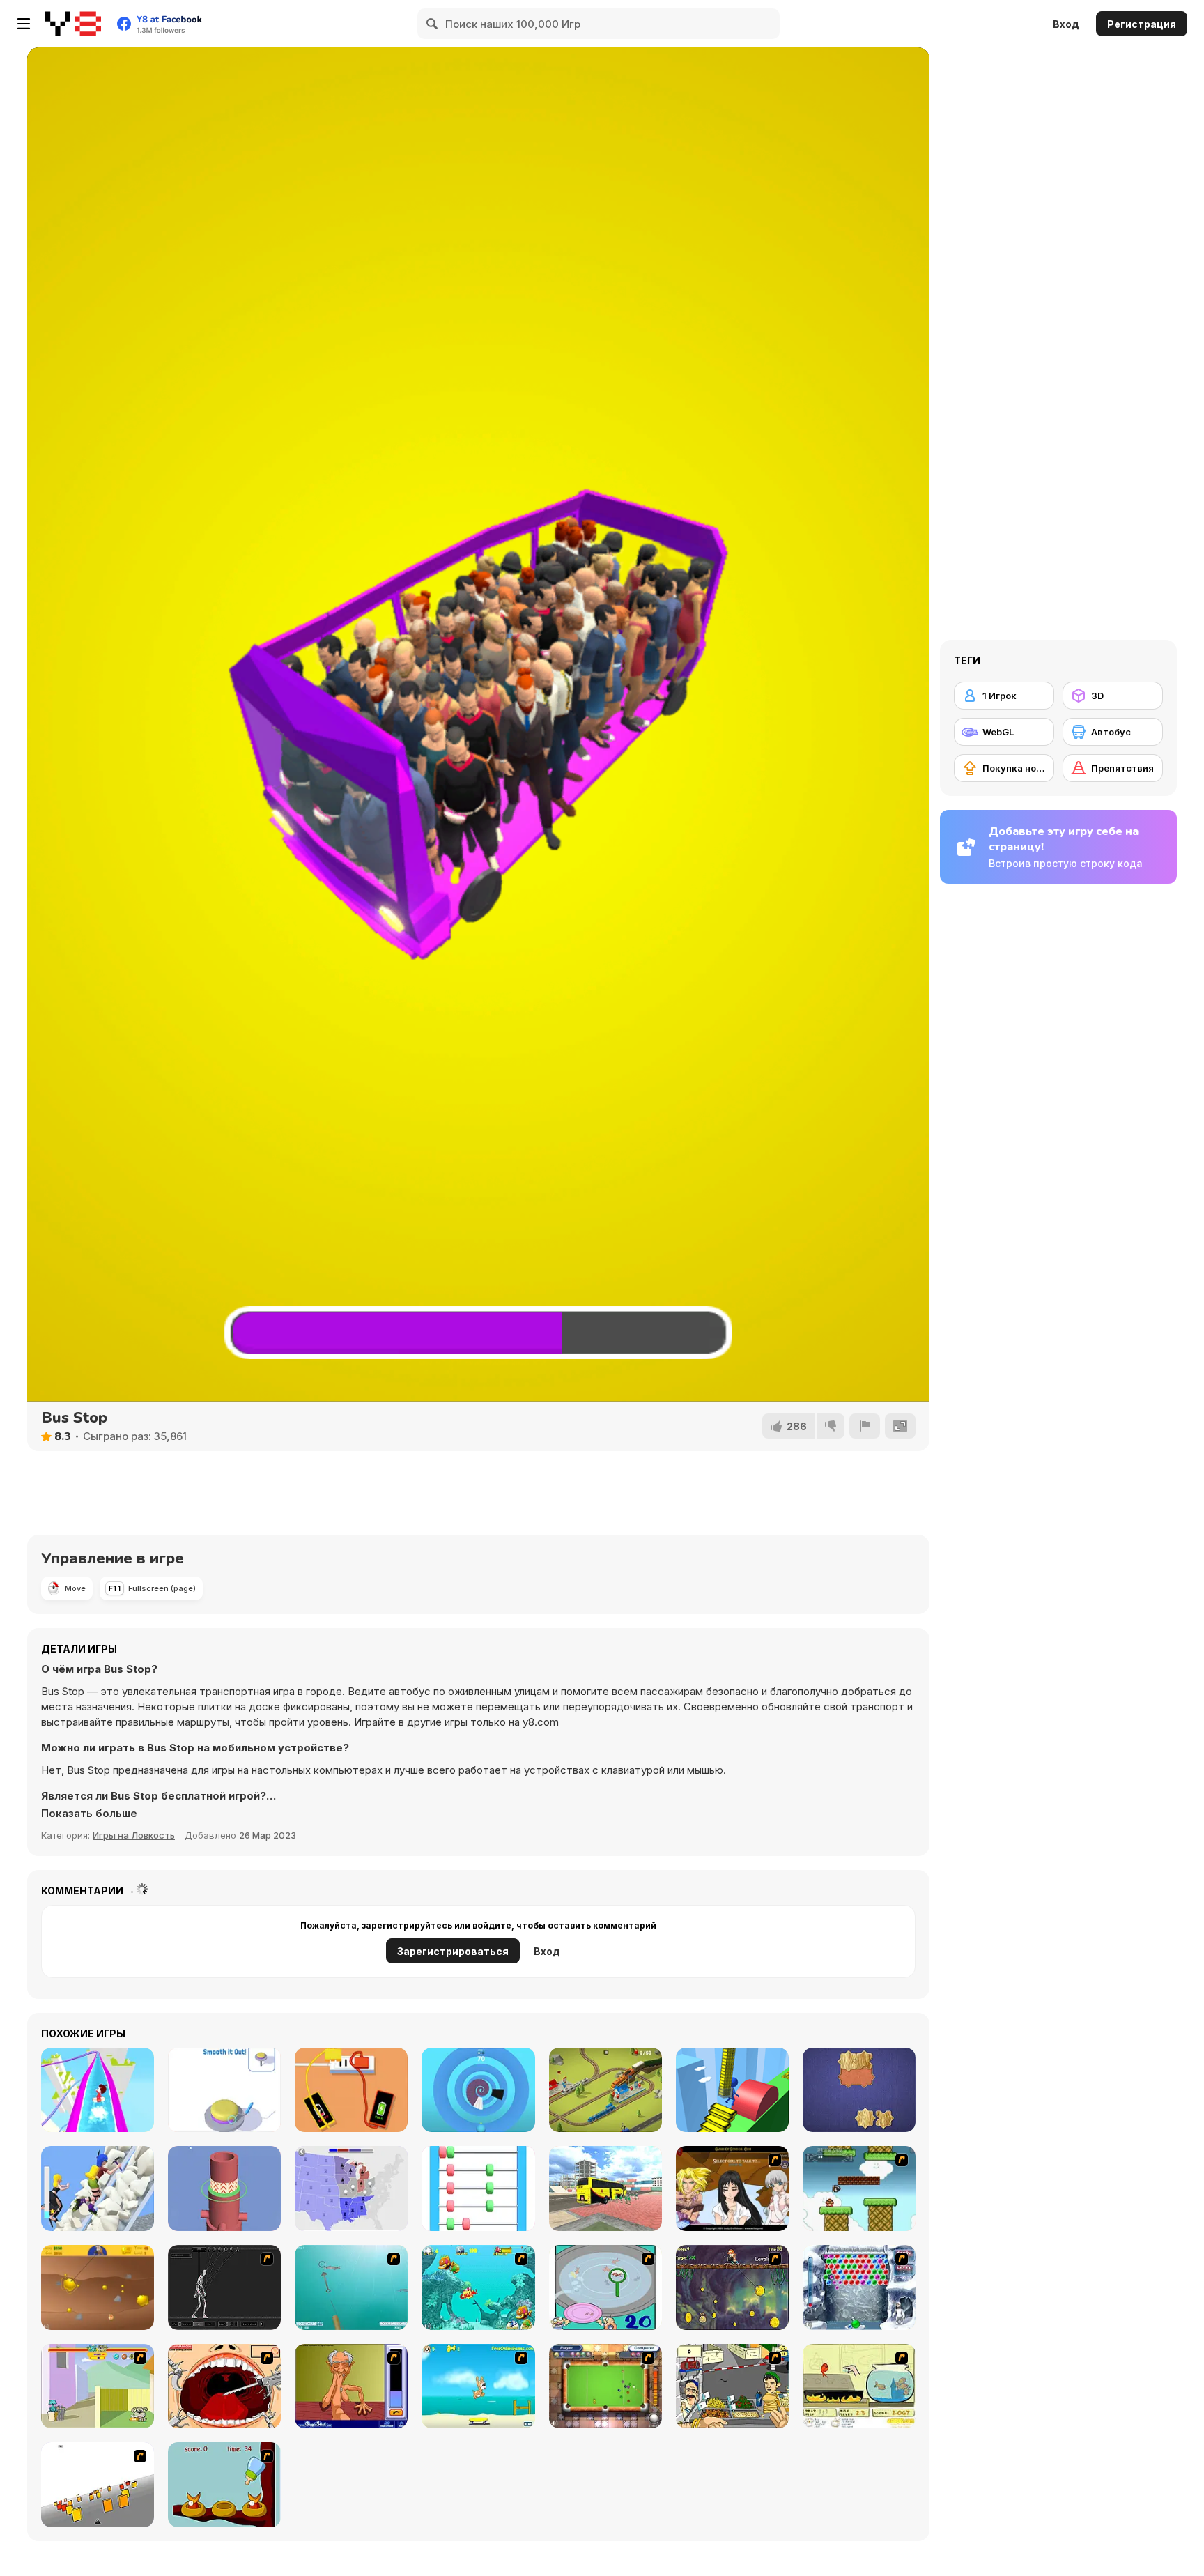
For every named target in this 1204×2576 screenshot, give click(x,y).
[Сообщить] (865, 1426)
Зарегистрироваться (453, 1951)
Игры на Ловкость (134, 1835)
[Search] (433, 24)
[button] (89, 1814)
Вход (1066, 24)
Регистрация (1142, 24)
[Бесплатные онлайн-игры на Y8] (73, 24)
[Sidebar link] (24, 24)
